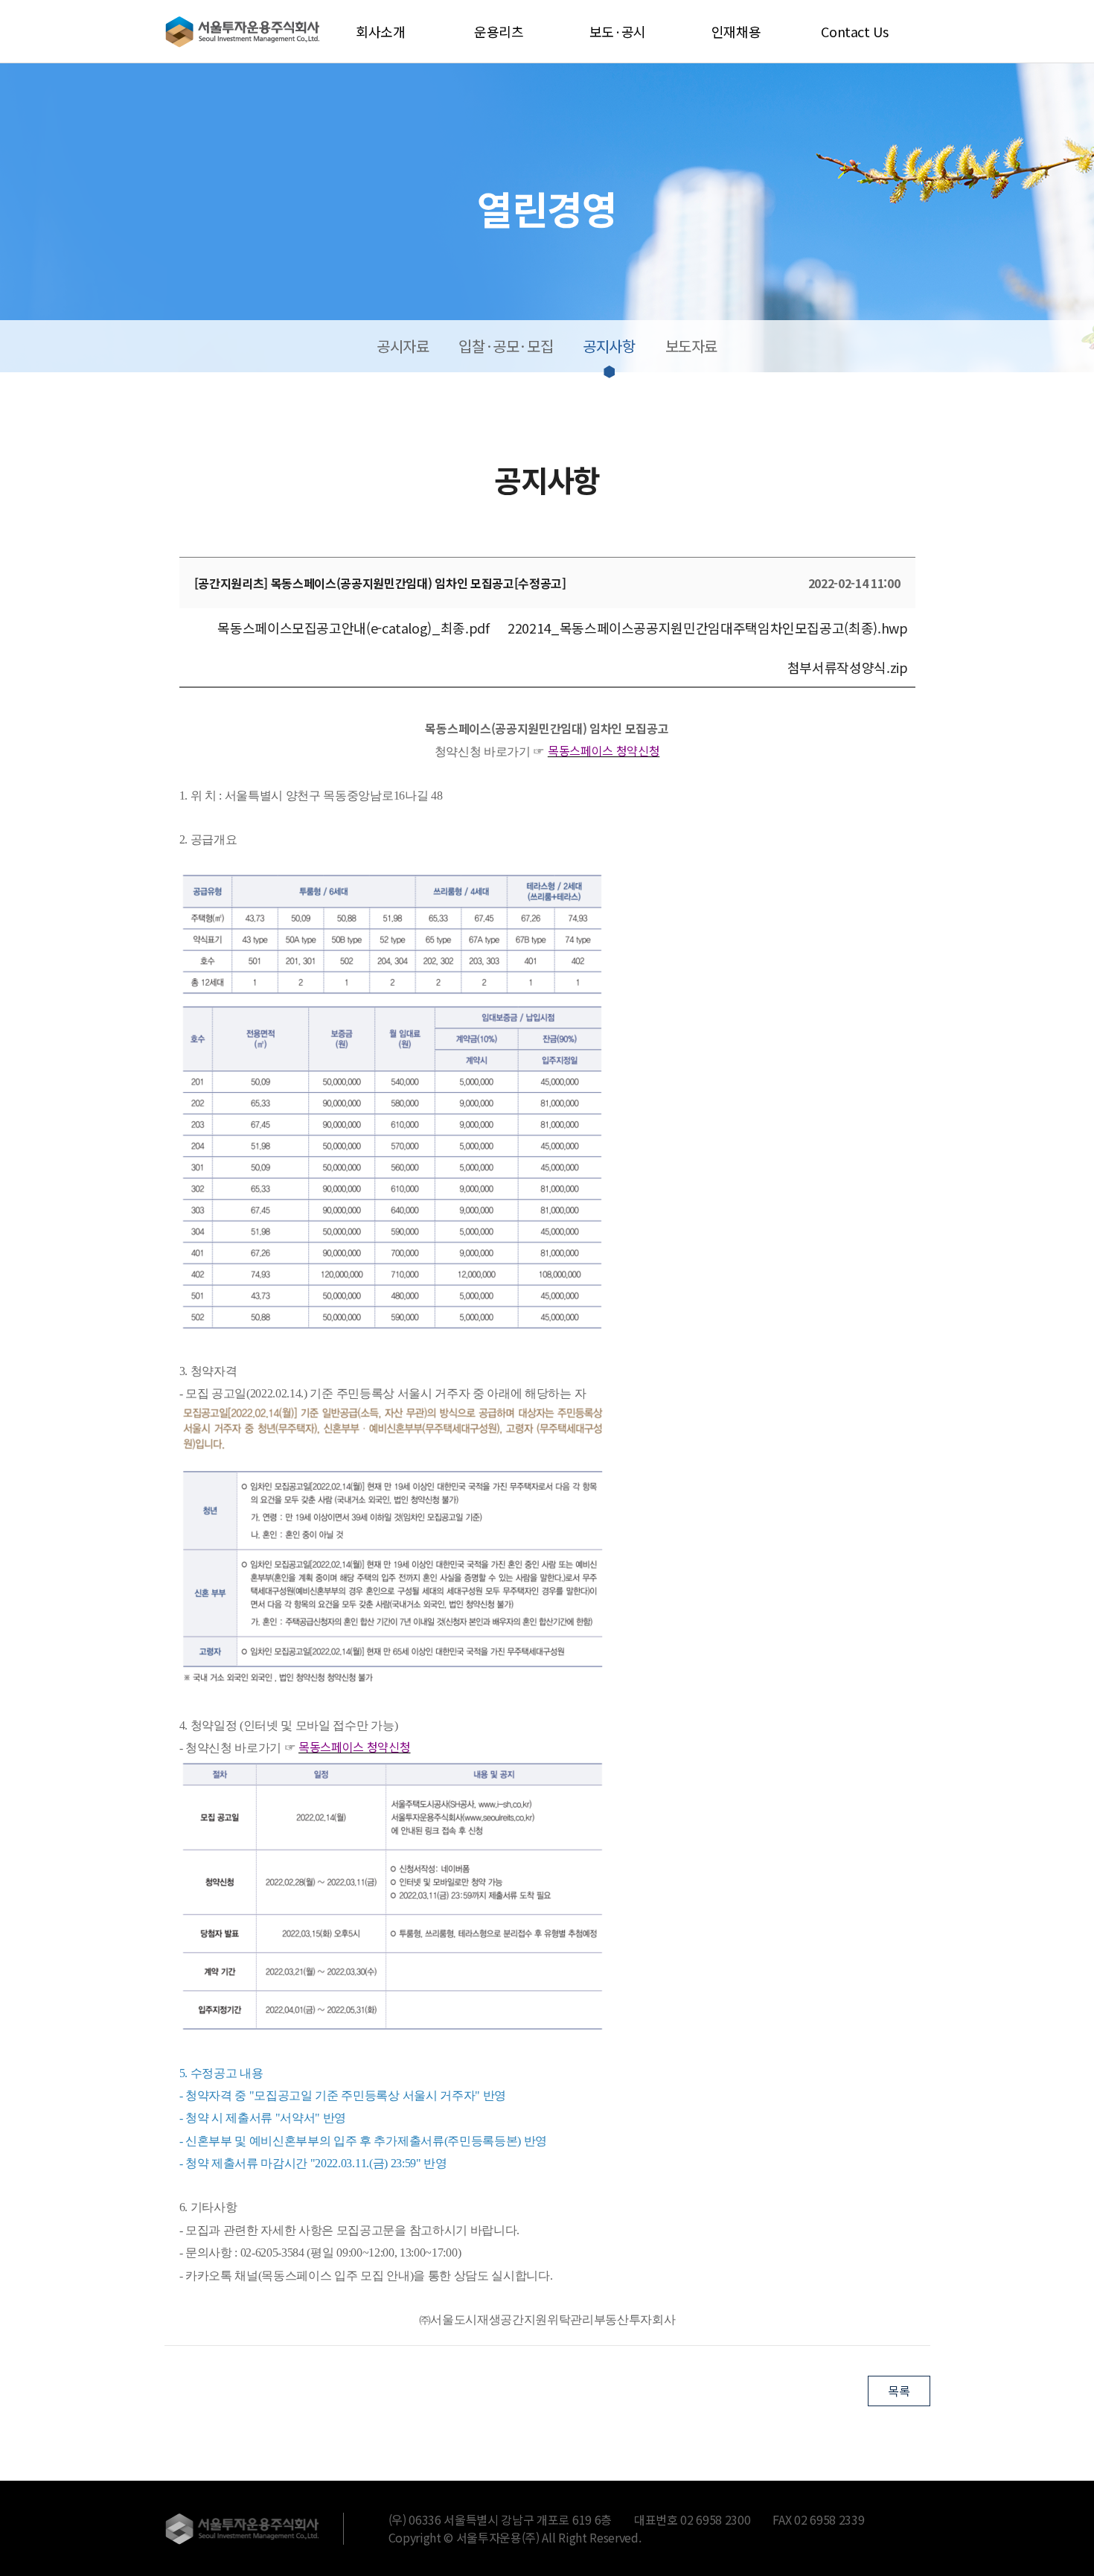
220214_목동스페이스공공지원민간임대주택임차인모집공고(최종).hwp (707, 628)
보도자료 (691, 346)
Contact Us (854, 31)
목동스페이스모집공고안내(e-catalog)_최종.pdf (353, 628)
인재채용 (736, 31)
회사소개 (381, 31)
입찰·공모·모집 (506, 346)
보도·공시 (618, 31)
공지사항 (609, 346)
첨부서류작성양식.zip (848, 667)
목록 (899, 2391)
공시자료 (403, 346)
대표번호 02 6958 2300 (692, 2519)
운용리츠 (499, 31)
